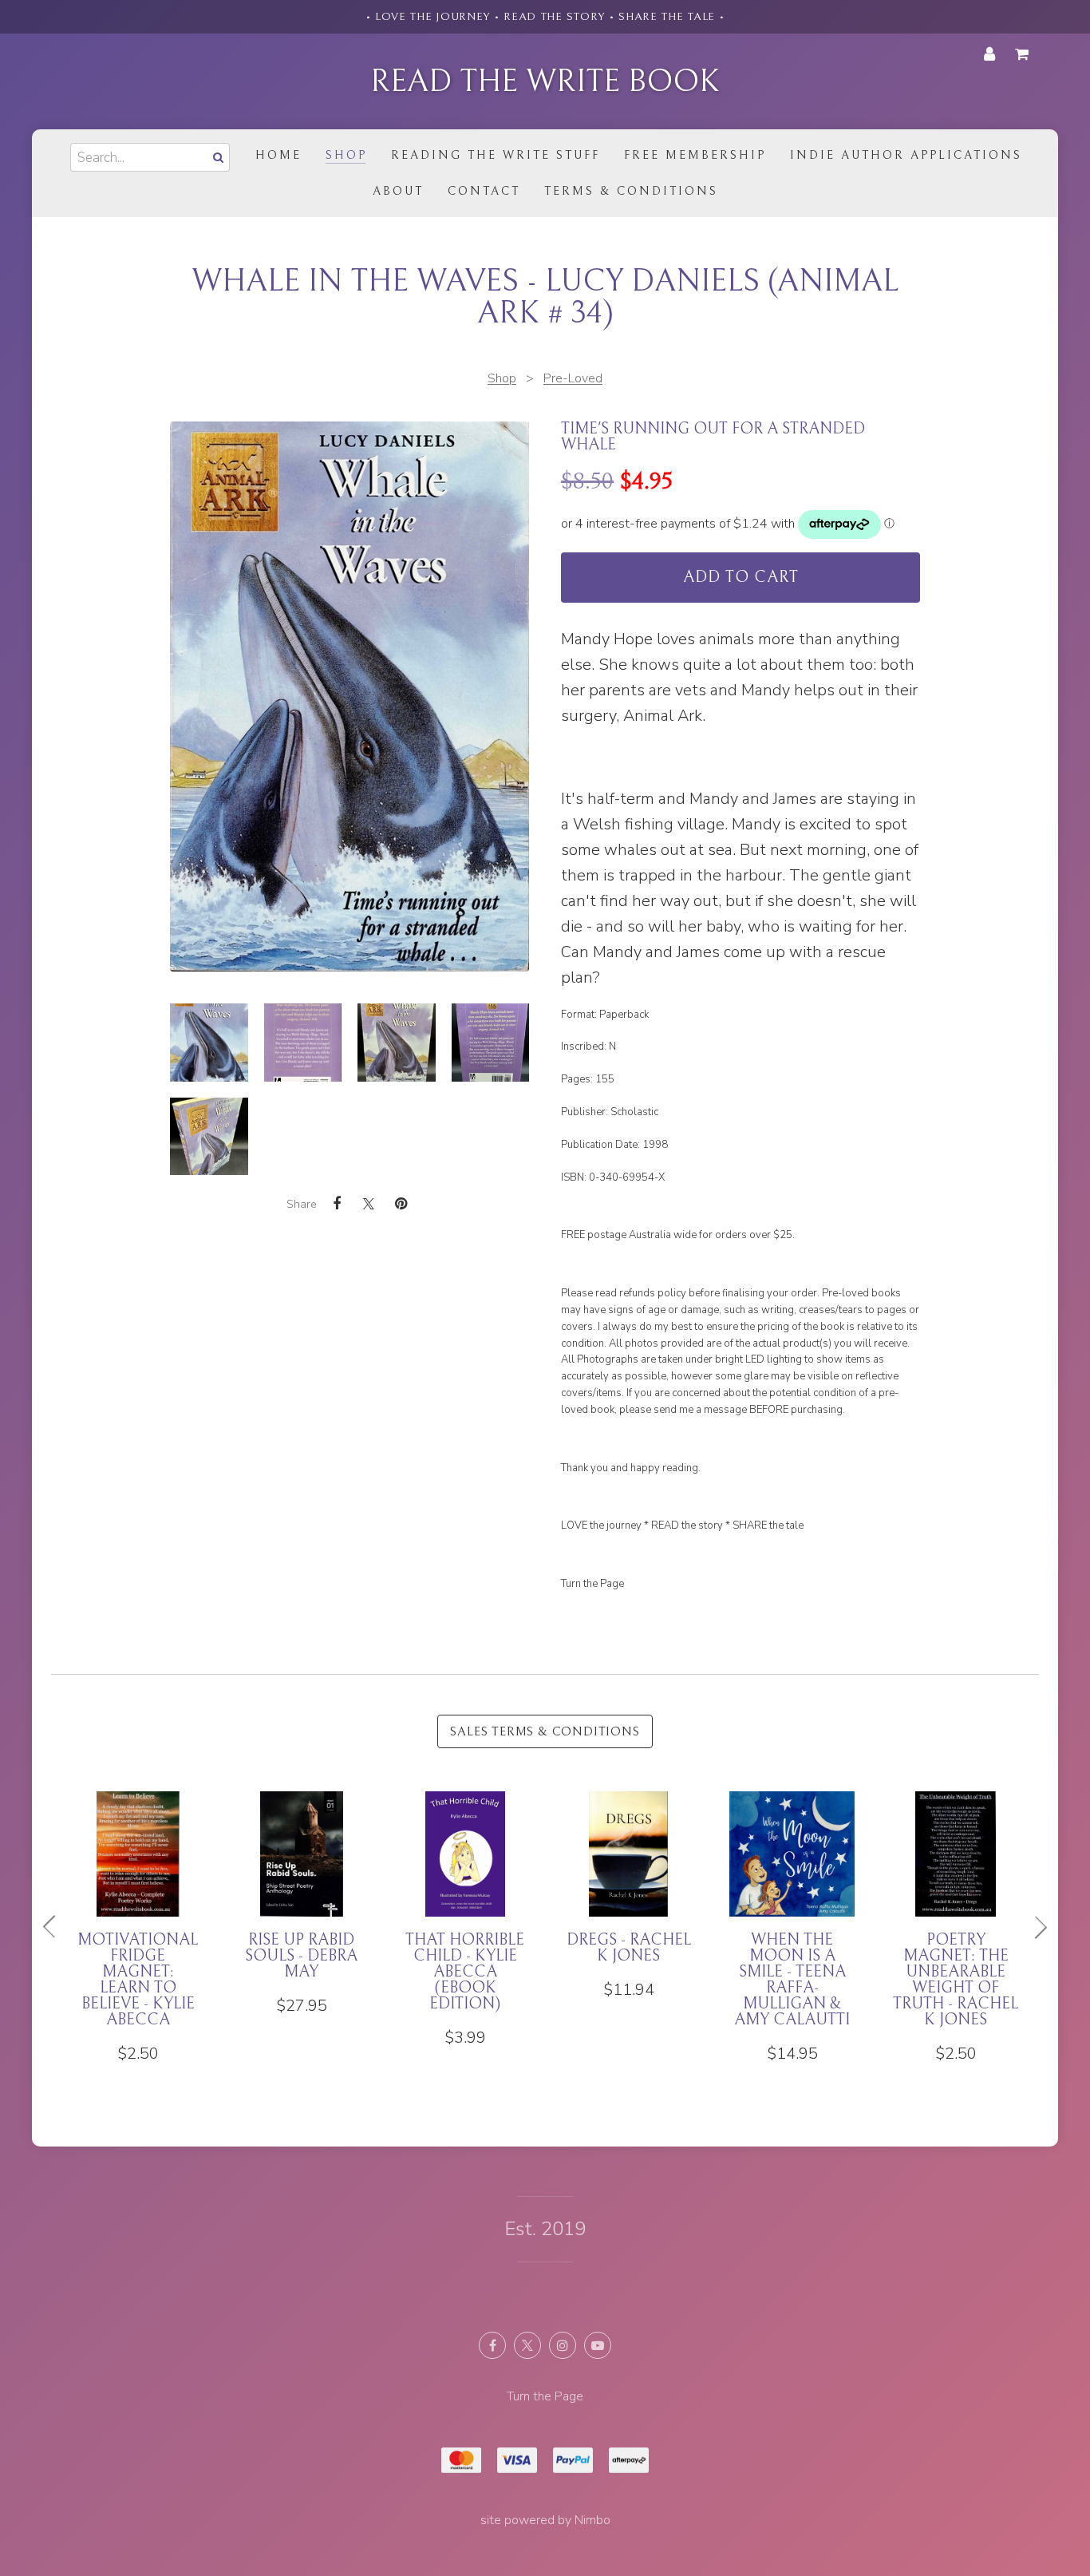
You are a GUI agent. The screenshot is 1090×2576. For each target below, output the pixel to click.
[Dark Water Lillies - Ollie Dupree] (465, 1904)
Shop (346, 155)
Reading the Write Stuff (496, 155)
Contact (484, 191)
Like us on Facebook (492, 2345)
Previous (56, 1927)
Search (217, 157)
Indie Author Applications (906, 155)
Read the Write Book (545, 81)
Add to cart (741, 578)
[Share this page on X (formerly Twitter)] (369, 1203)
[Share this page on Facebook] (337, 1204)
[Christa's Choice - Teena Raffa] (301, 1904)
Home (278, 155)
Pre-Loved (573, 378)
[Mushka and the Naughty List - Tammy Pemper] (792, 1912)
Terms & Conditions (631, 191)
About (398, 191)
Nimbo (592, 2520)
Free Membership (695, 155)
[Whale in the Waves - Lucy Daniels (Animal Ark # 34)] (209, 1043)
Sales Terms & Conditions (545, 1731)
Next (1034, 1927)
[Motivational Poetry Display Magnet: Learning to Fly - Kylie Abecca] (628, 1928)
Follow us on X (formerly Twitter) (527, 2345)
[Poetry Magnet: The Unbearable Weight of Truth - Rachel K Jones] (138, 1928)
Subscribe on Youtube (598, 2345)
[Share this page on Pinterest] (401, 1204)
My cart (1025, 54)
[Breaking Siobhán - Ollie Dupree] (956, 1904)
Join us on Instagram (563, 2345)
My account (989, 54)
